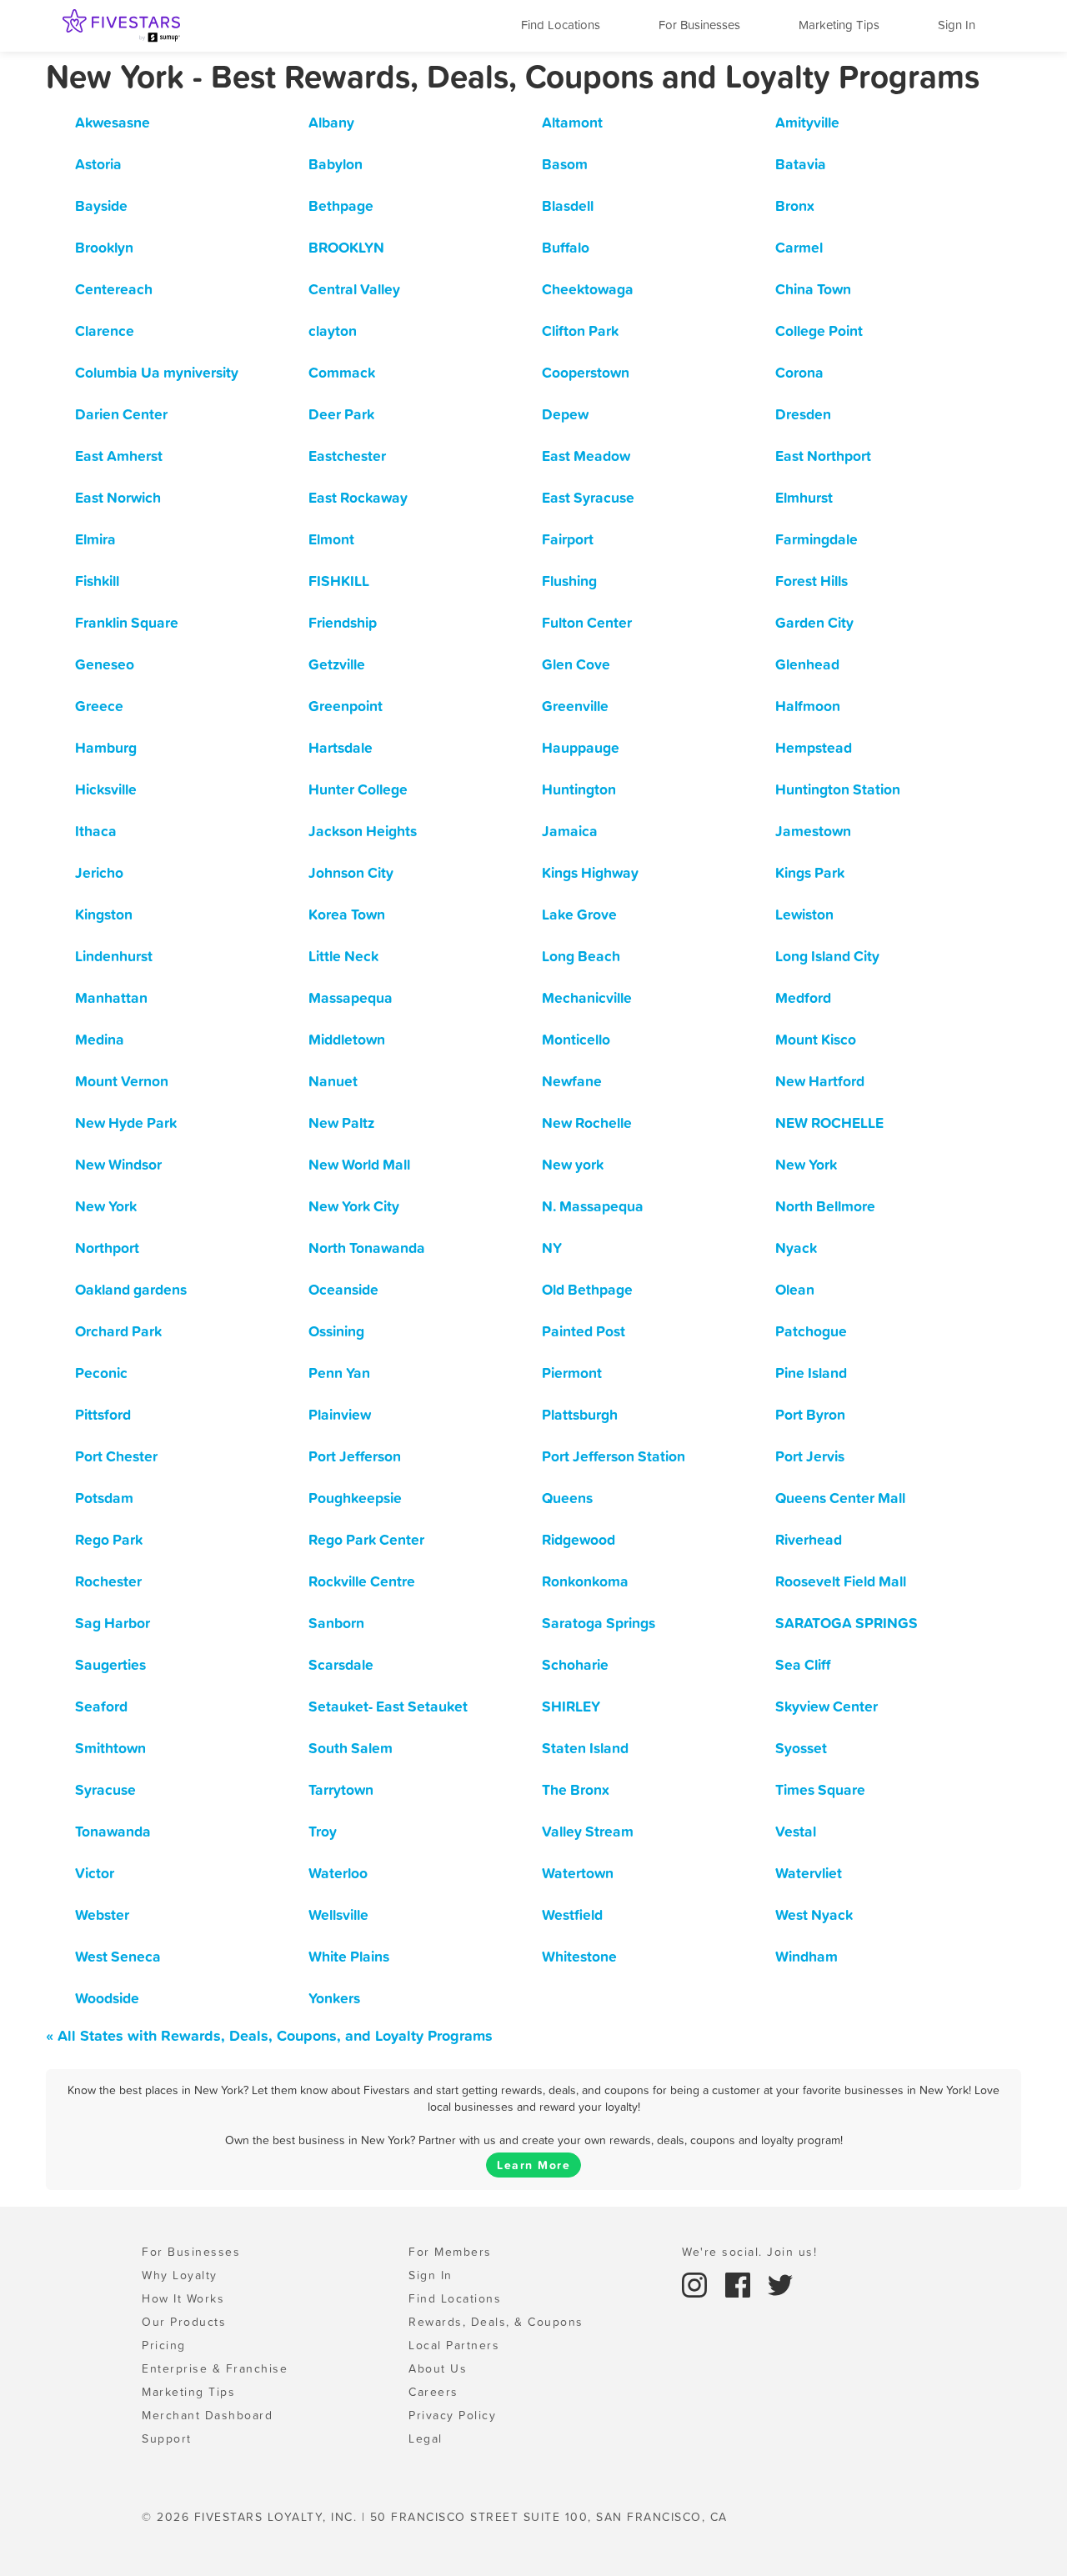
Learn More (533, 2165)
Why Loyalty (180, 2275)
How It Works (183, 2298)
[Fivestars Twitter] (780, 2283)
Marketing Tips (839, 25)
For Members (450, 2252)
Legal (426, 2438)
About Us (438, 2368)
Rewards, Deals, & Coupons (496, 2322)
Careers (433, 2392)
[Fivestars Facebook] (740, 2283)
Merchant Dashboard (207, 2415)
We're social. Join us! (749, 2252)
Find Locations (561, 25)
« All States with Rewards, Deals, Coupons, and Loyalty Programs (269, 2035)
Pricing (164, 2345)
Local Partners (454, 2345)
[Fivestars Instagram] (697, 2283)
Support (167, 2438)
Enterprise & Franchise (215, 2368)
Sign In (957, 25)
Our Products (184, 2322)
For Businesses (699, 25)
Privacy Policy (452, 2415)
